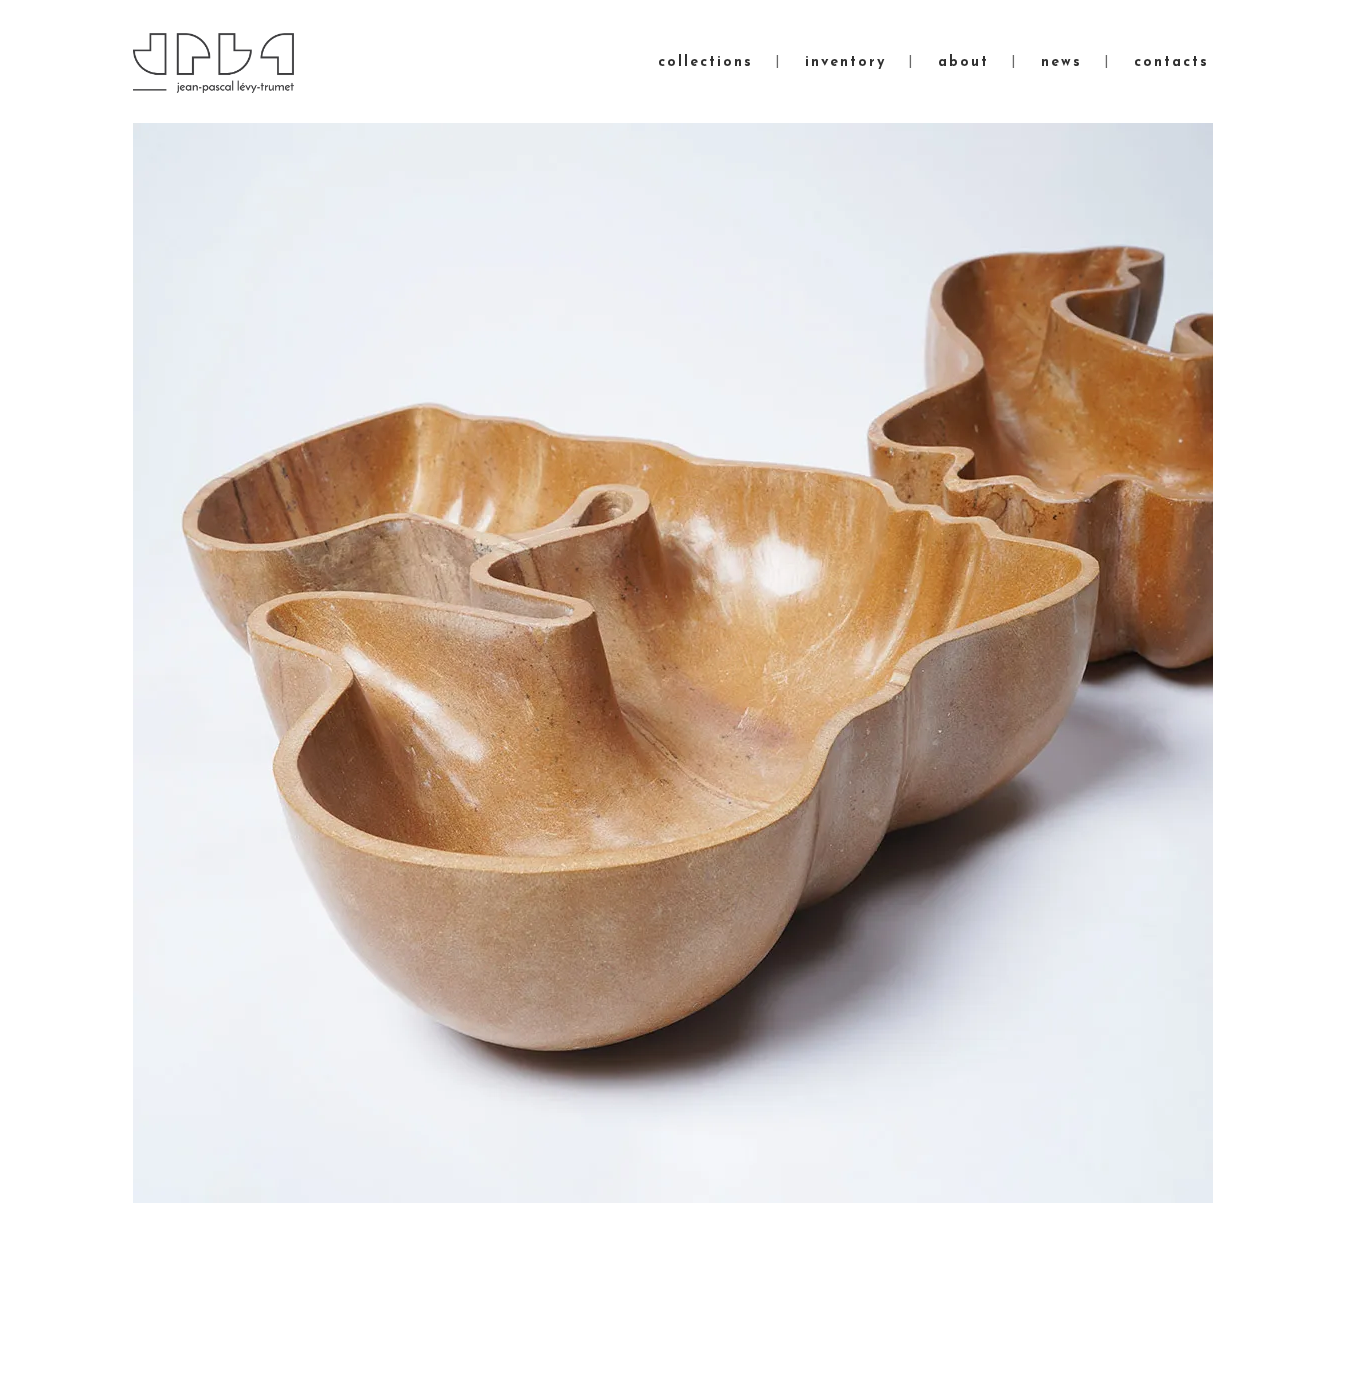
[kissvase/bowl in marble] (673, 663)
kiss (202, 1303)
